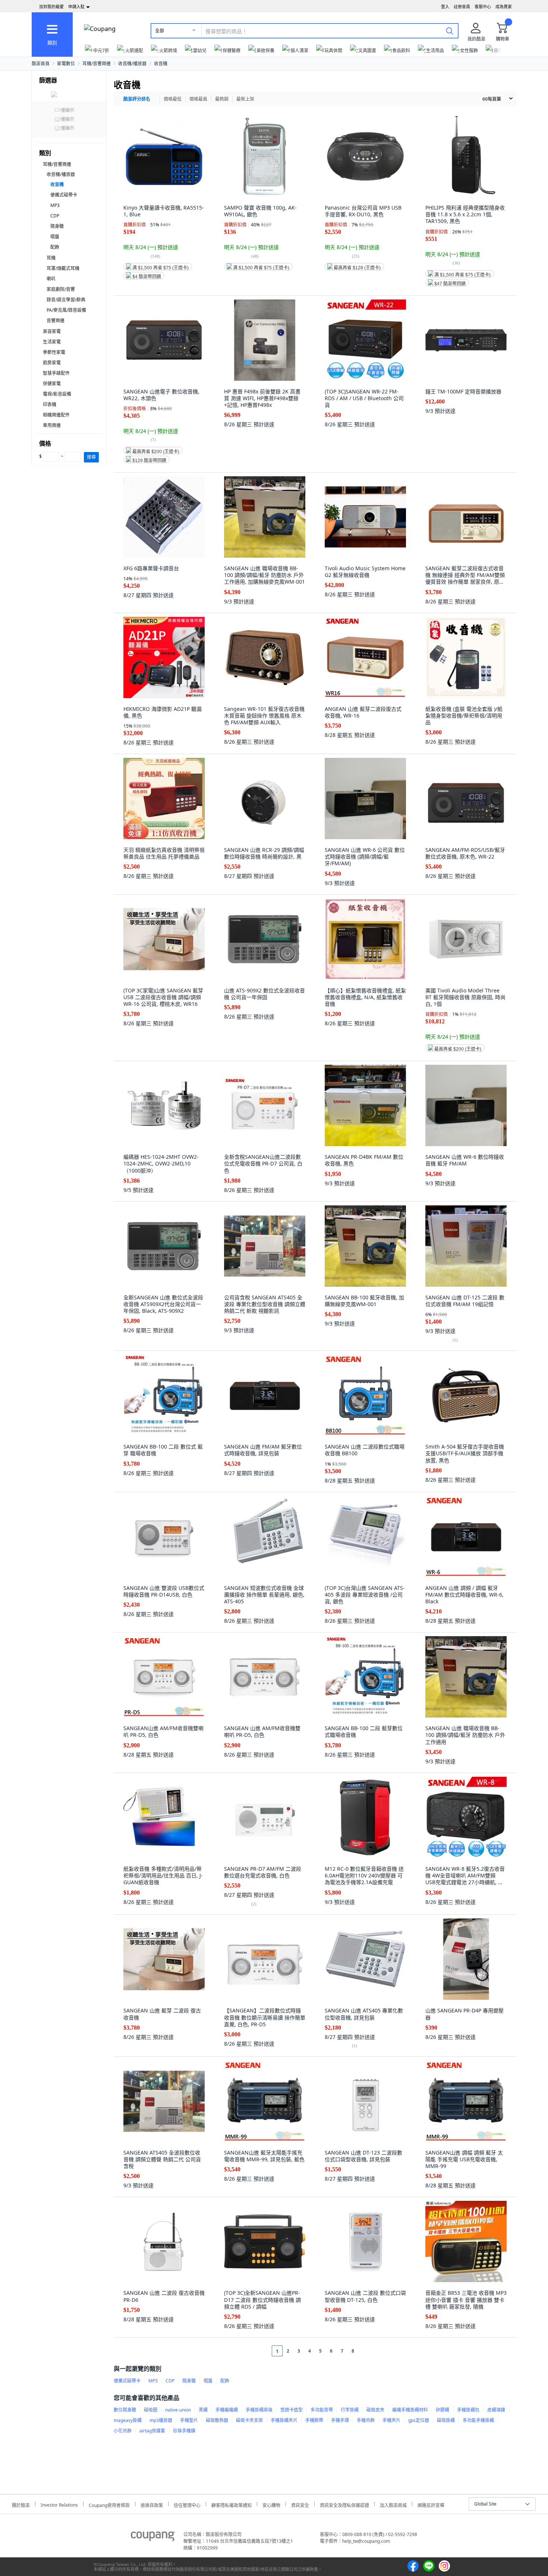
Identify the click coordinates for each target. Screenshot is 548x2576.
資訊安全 (300, 2504)
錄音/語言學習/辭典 (66, 300)
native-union (178, 2410)
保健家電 (52, 384)
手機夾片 (391, 2420)
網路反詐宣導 (431, 2504)
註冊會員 (462, 7)
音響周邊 (56, 321)
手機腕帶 (314, 2420)
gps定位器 (419, 2420)
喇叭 (51, 279)
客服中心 (483, 7)
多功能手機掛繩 (478, 2420)
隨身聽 (57, 226)
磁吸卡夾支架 (249, 2420)
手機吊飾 (366, 2420)
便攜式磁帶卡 (64, 195)
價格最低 (173, 99)
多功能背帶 (322, 2410)
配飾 (55, 247)
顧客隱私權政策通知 (232, 2504)
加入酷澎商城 (393, 2504)
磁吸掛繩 (446, 2420)
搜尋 (91, 457)
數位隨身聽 (125, 2410)
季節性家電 (54, 352)
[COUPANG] (153, 2538)
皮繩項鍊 (496, 2410)
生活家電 (52, 342)
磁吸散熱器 (217, 2420)
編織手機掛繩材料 (410, 2410)
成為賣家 (504, 7)
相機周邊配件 (56, 415)
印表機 (50, 404)
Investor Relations (59, 2504)
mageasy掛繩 (128, 2420)
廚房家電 (52, 363)
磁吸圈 (151, 2410)
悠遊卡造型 (292, 2410)
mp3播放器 (161, 2420)
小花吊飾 (123, 2431)
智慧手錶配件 (56, 373)
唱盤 (55, 237)
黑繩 (203, 2410)
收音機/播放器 (132, 64)
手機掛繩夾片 (284, 2420)
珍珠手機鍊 (184, 2431)
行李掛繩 (350, 2410)
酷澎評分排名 (137, 99)
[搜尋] (450, 31)
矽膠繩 (443, 2410)
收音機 (161, 64)
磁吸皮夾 (375, 2410)
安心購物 (271, 2504)
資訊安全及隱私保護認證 (344, 2504)
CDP (55, 216)
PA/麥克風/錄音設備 (66, 310)
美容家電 (52, 331)
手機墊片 (189, 2420)
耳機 (51, 258)
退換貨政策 (152, 2504)
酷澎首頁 (41, 64)
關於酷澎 (21, 2504)
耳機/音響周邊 (97, 64)
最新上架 (245, 99)
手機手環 (340, 2420)
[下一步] (367, 2351)
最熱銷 (222, 99)
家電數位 (66, 64)
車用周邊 (52, 425)
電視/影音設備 (57, 394)
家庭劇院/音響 (61, 289)
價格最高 (198, 99)
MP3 (55, 205)
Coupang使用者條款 (109, 2504)
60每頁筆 (492, 99)
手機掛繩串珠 (259, 2410)
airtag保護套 (152, 2431)
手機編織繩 (227, 2410)
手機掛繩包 (468, 2410)
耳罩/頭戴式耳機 (63, 268)
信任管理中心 (187, 2504)
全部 (160, 31)
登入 (445, 7)
